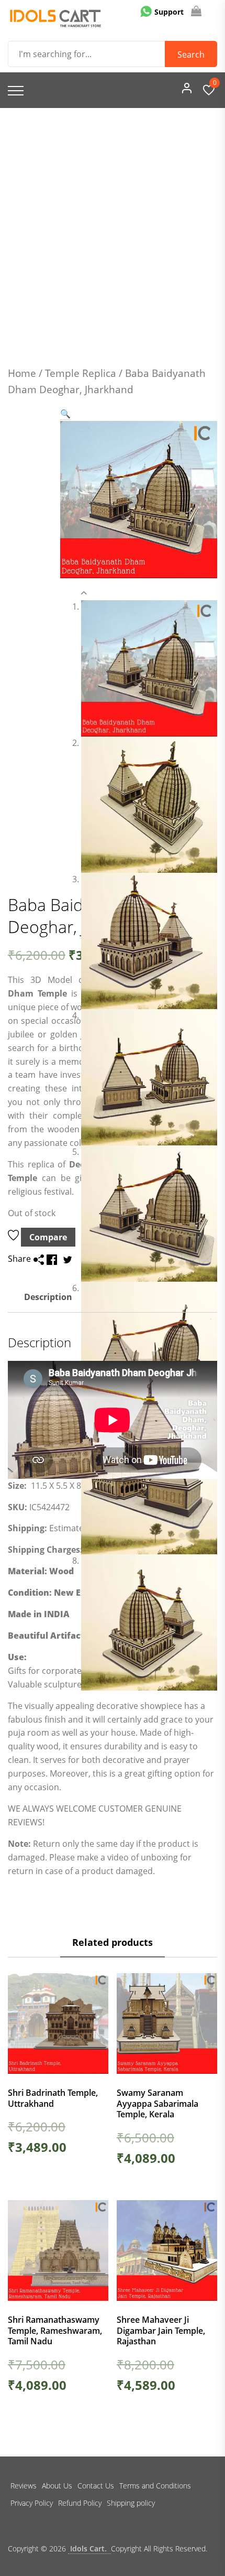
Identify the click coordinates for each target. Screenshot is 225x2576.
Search (191, 55)
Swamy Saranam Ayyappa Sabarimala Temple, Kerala (157, 2104)
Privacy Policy (32, 2503)
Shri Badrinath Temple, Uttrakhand (53, 2098)
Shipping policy (131, 2503)
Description (48, 1297)
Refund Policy (80, 2503)
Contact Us (96, 2486)
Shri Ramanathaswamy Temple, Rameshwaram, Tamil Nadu (55, 2331)
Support (168, 12)
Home (22, 373)
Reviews (24, 2486)
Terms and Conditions (155, 2486)
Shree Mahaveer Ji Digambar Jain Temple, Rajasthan (161, 2331)
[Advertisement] (113, 226)
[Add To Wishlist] (14, 1237)
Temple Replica (81, 373)
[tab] (48, 1298)
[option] (149, 668)
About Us (57, 2486)
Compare (48, 1237)
